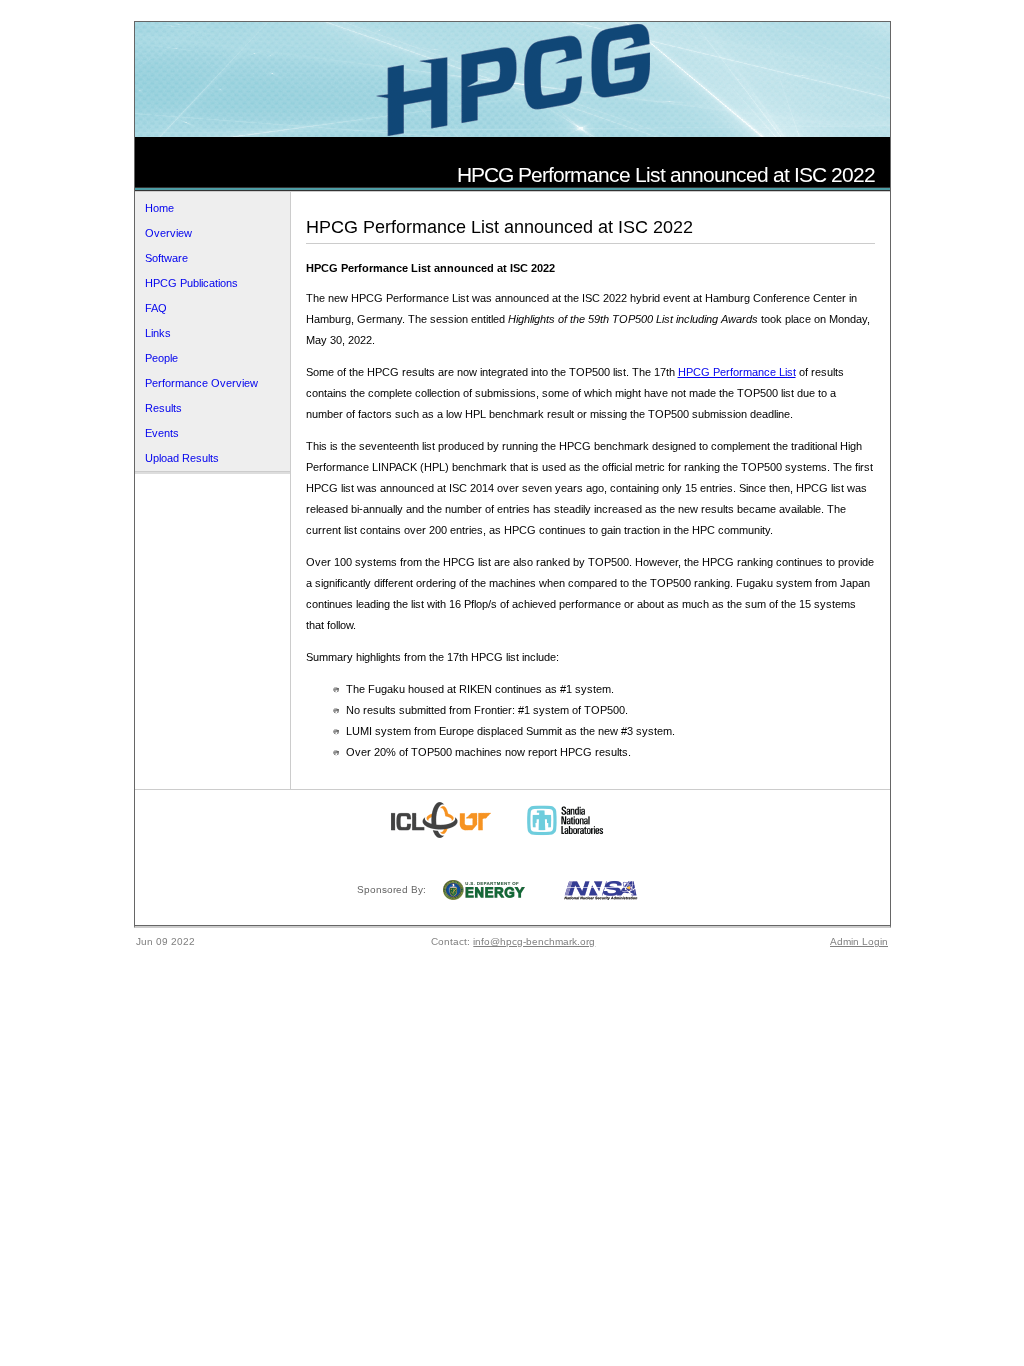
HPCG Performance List (737, 372)
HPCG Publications (191, 283)
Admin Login (859, 941)
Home (159, 208)
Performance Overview (201, 383)
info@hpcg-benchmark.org (534, 941)
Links (158, 333)
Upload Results (182, 458)
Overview (168, 233)
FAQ (156, 308)
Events (162, 433)
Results (163, 408)
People (161, 358)
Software (166, 258)
